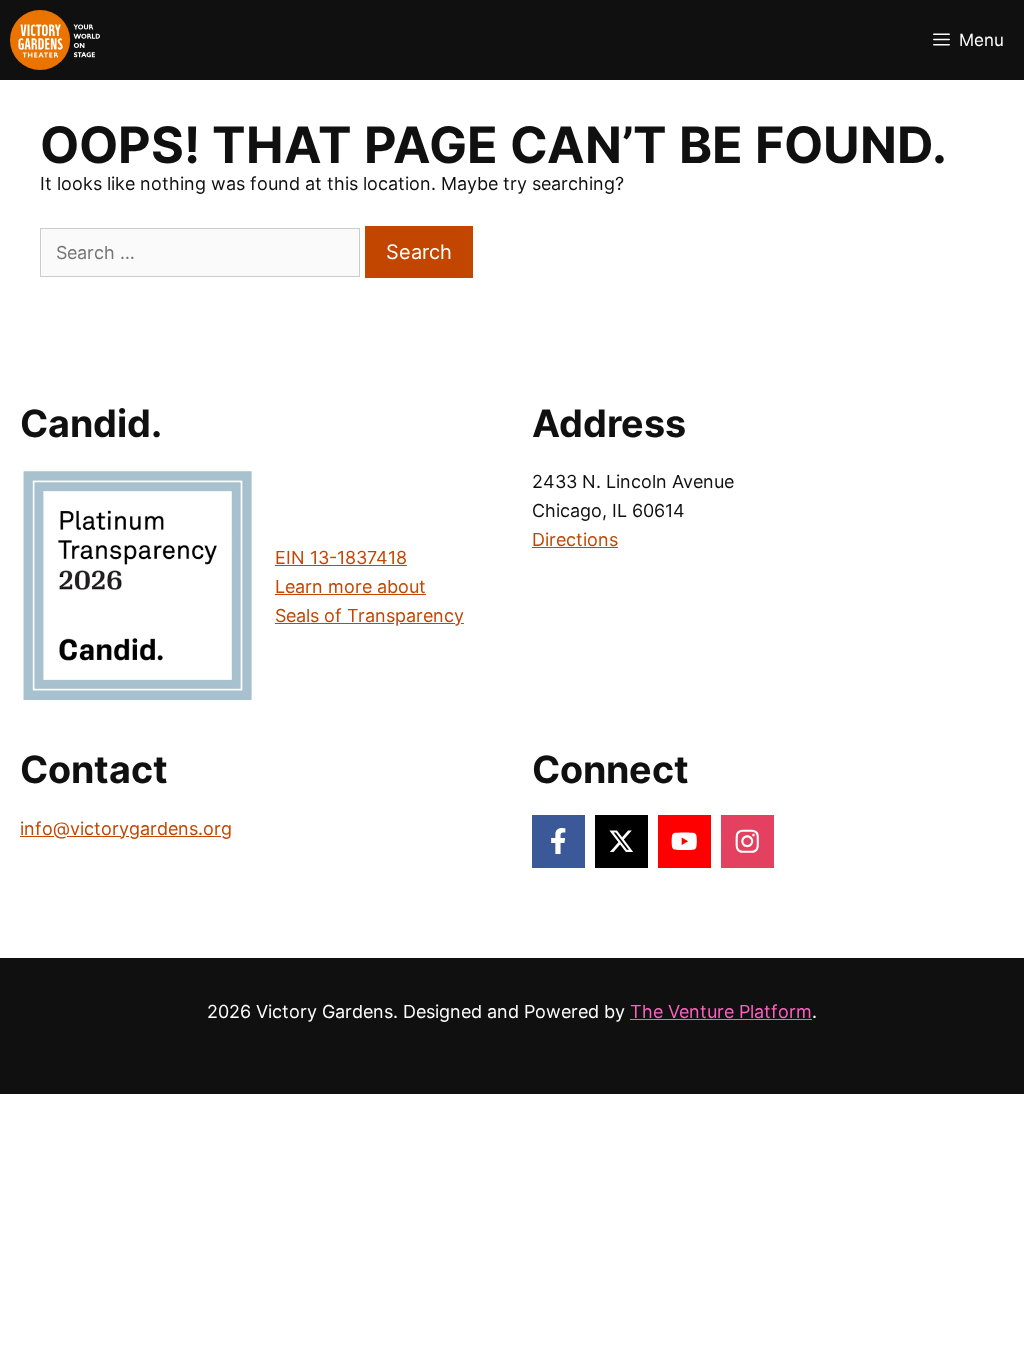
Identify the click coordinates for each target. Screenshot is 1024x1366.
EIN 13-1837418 (341, 557)
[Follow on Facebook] (558, 841)
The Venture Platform (721, 1011)
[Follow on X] (621, 841)
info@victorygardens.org (126, 828)
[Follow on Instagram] (747, 841)
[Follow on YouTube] (684, 841)
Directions (575, 539)
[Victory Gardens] (55, 40)
